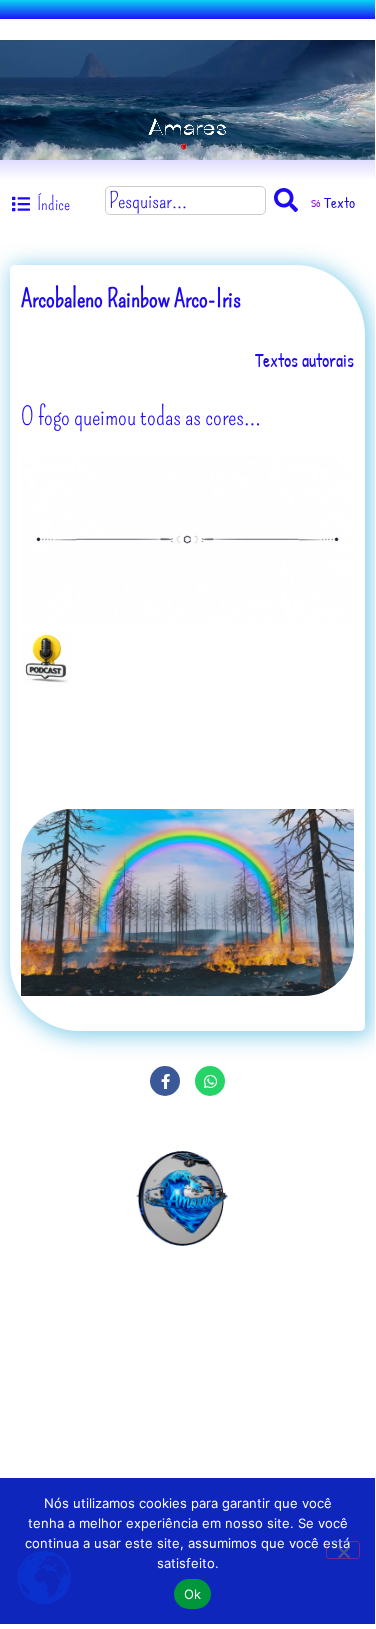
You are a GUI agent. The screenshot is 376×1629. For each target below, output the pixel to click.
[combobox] (185, 200)
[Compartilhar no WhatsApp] (210, 1081)
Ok (193, 1594)
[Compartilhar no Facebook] (165, 1081)
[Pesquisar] (290, 200)
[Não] (343, 1550)
